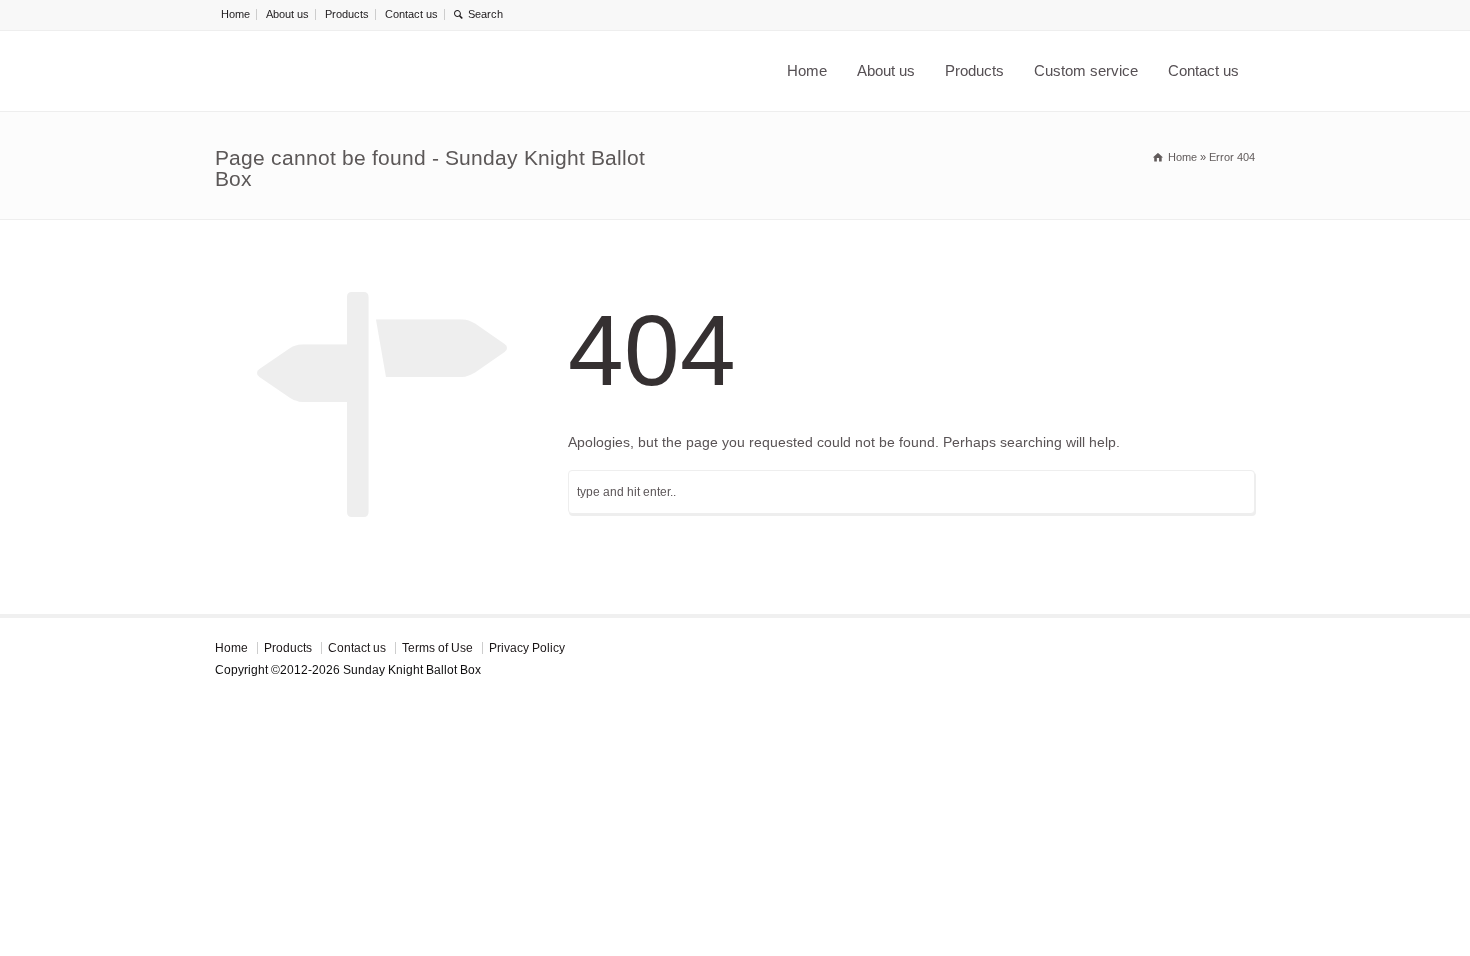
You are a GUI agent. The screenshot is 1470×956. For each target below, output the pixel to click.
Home (235, 14)
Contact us (411, 14)
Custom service (1086, 70)
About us (287, 14)
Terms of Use (437, 648)
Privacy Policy (527, 648)
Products (347, 14)
